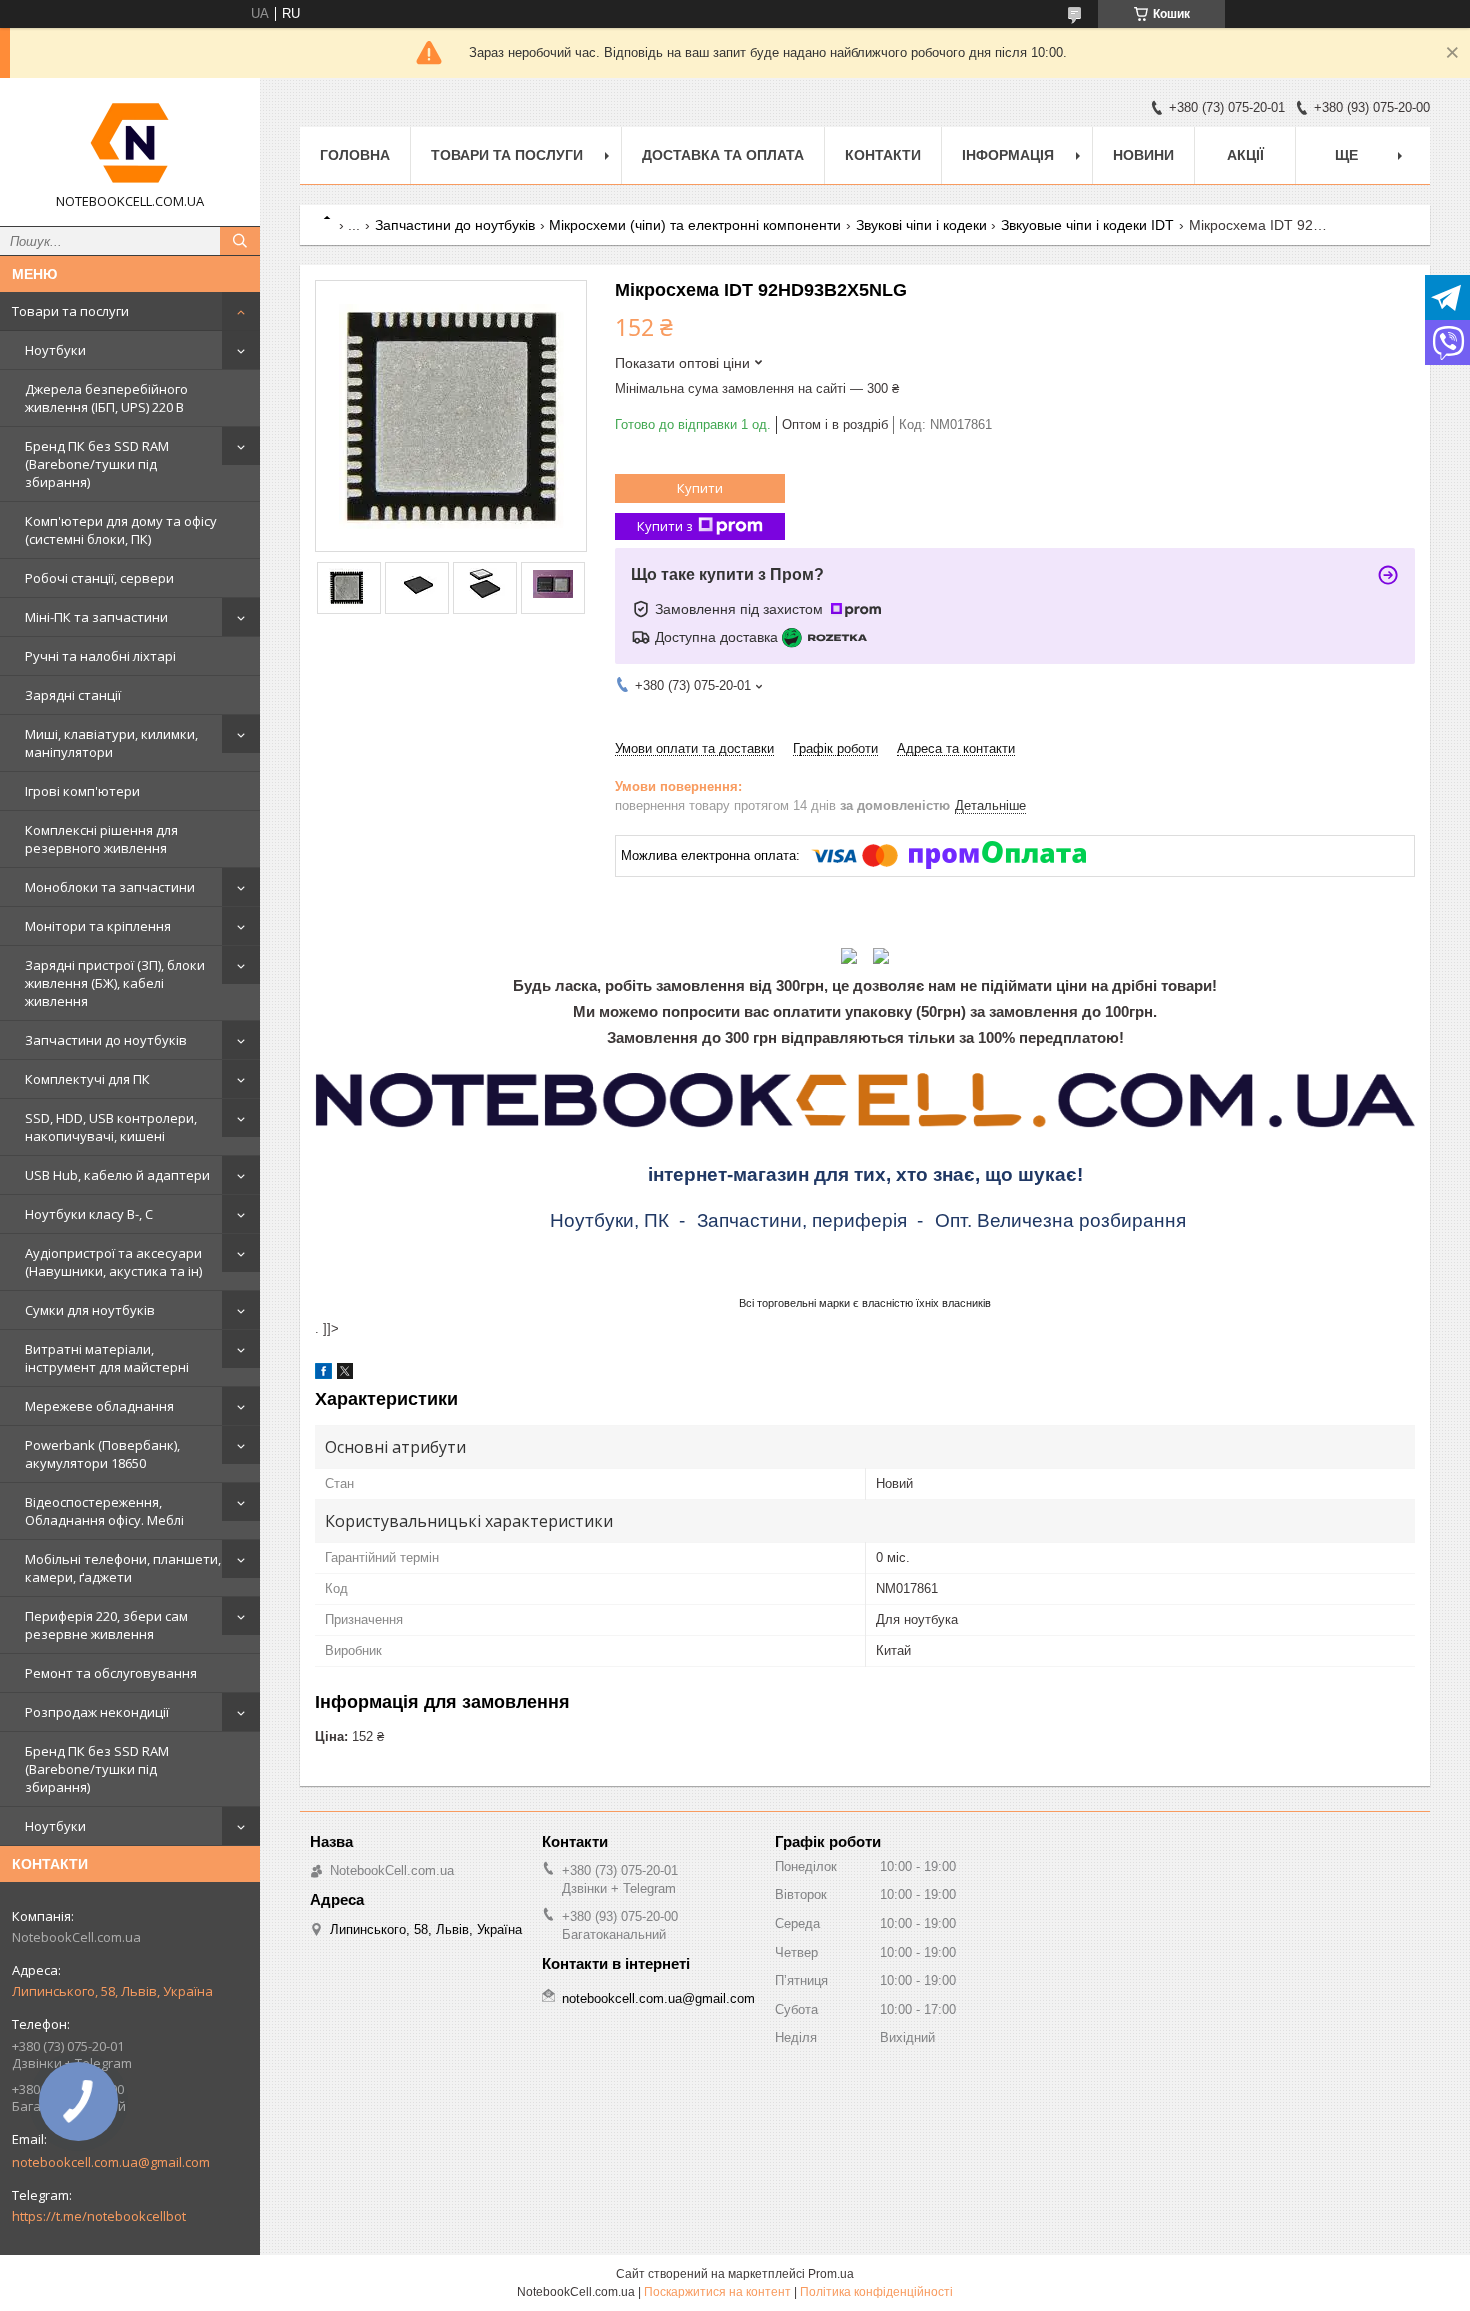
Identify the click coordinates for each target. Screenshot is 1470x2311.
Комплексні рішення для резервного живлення (101, 839)
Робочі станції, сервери (99, 578)
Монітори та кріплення (98, 926)
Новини (1143, 155)
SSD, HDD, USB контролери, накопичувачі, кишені (111, 1127)
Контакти (883, 155)
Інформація (1008, 155)
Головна (355, 155)
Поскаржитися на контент (717, 2292)
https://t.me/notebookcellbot (99, 2216)
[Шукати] (240, 241)
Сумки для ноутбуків (90, 1310)
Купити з (665, 526)
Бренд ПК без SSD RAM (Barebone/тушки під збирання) (97, 464)
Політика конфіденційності (876, 2292)
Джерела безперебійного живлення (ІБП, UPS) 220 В (106, 398)
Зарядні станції (73, 695)
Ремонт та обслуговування (111, 1673)
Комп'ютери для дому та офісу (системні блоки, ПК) (121, 530)
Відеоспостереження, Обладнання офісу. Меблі (104, 1511)
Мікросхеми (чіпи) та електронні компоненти (695, 225)
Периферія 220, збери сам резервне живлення (106, 1625)
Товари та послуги (70, 311)
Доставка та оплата (723, 155)
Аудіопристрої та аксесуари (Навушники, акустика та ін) (113, 1262)
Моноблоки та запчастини (110, 887)
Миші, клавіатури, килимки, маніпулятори (111, 743)
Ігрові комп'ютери (82, 791)
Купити (700, 488)
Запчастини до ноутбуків (106, 1040)
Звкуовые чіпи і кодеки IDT (1087, 225)
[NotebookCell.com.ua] (130, 143)
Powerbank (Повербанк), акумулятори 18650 (102, 1454)
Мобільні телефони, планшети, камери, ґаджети (123, 1568)
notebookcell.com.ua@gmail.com (111, 2162)
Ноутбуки (55, 350)
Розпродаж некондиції (97, 1712)
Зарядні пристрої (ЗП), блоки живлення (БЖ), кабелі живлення (115, 983)
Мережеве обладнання (99, 1406)
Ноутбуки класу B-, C (89, 1214)
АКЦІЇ (1245, 155)
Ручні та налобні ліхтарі (100, 656)
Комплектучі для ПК (87, 1079)
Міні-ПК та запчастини (96, 617)
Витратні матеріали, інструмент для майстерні (107, 1358)
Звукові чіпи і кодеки (921, 225)
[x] (345, 1374)
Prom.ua (831, 2274)
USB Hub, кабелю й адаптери (117, 1175)
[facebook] (323, 1374)
